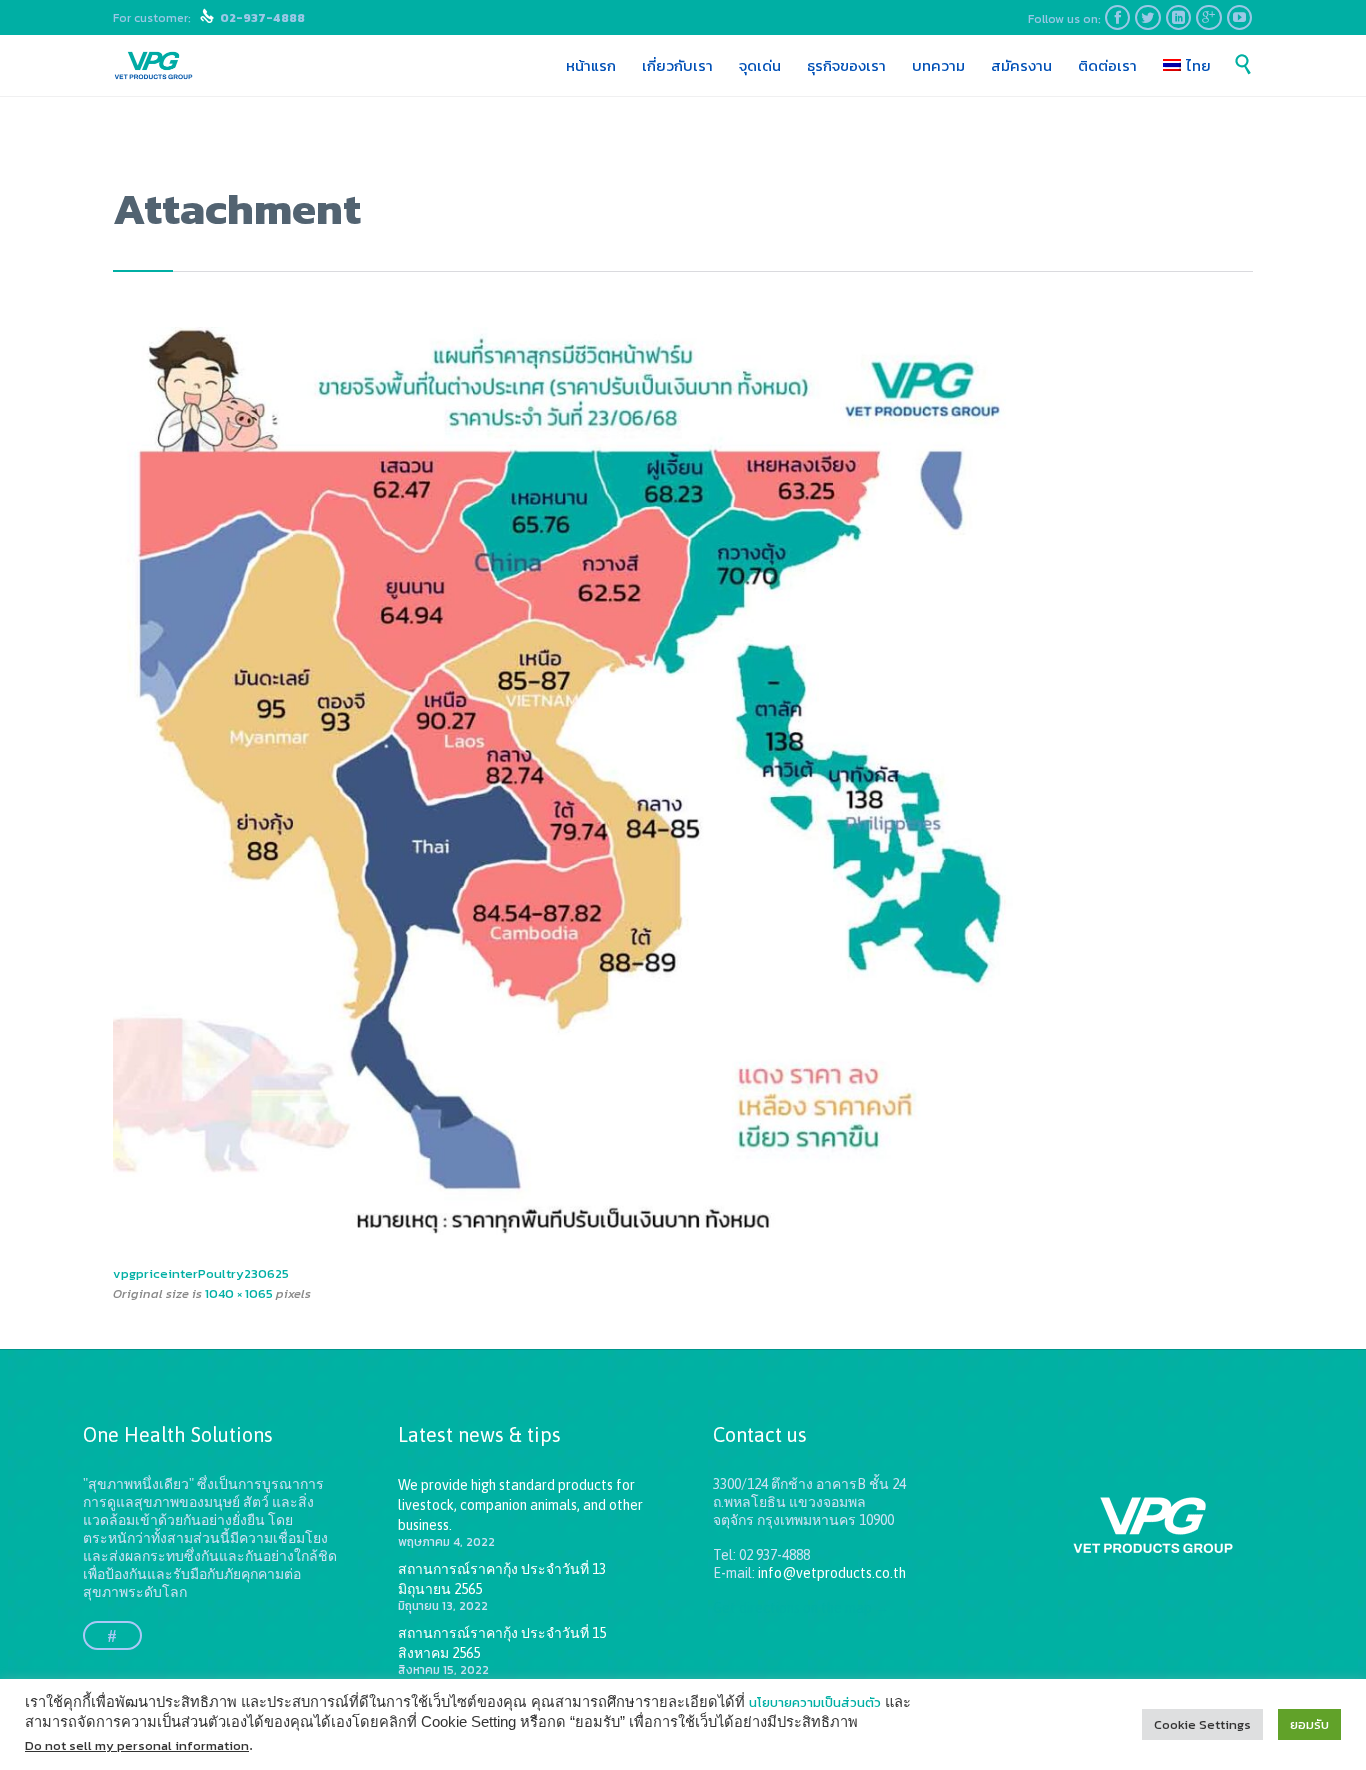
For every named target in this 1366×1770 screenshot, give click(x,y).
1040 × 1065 (239, 1293)
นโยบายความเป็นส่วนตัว (815, 1702)
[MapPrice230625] (683, 788)
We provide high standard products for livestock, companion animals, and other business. (520, 1505)
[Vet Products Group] (153, 66)
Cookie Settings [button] (1202, 1724)
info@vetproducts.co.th (832, 1573)
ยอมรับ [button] (1309, 1724)
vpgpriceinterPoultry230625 (201, 1273)
